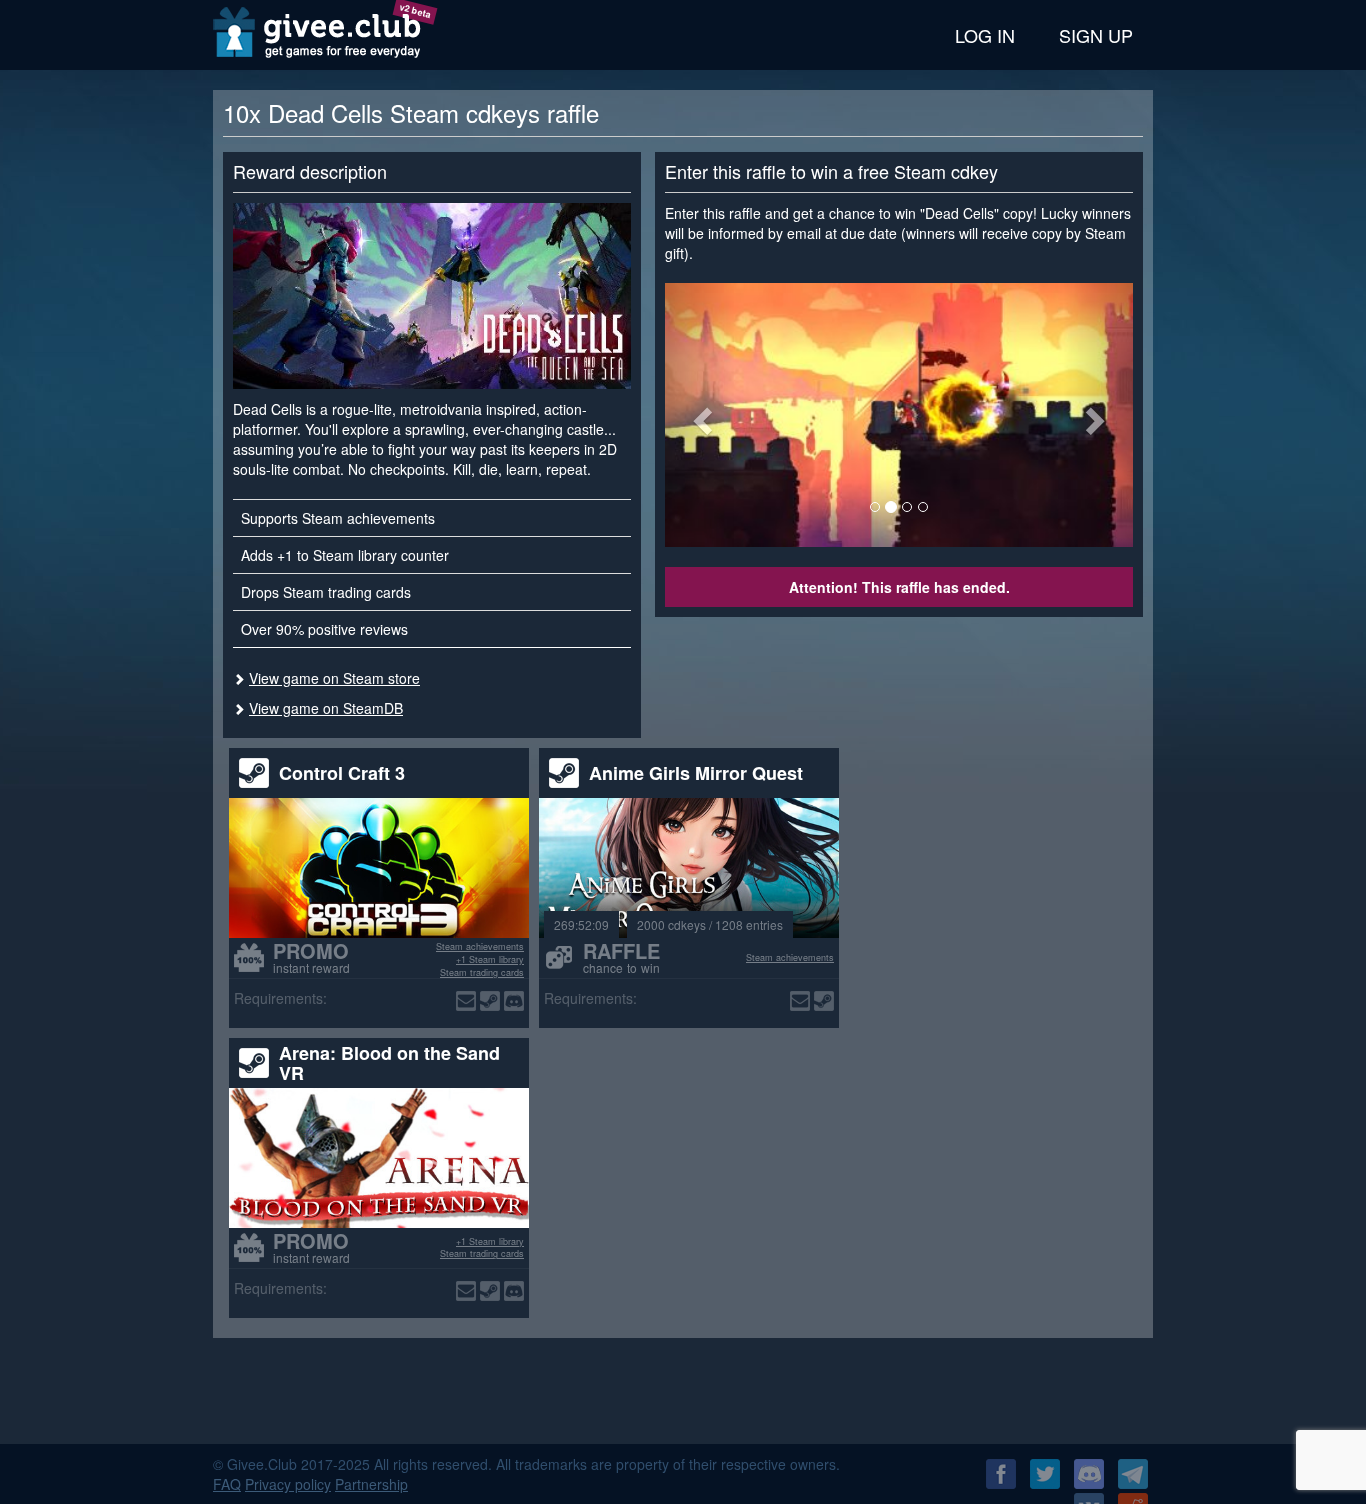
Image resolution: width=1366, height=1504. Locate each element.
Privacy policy (288, 1484)
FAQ (227, 1484)
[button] (700, 415)
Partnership (371, 1484)
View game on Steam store (334, 678)
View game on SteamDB (326, 708)
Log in (985, 35)
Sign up (1096, 35)
